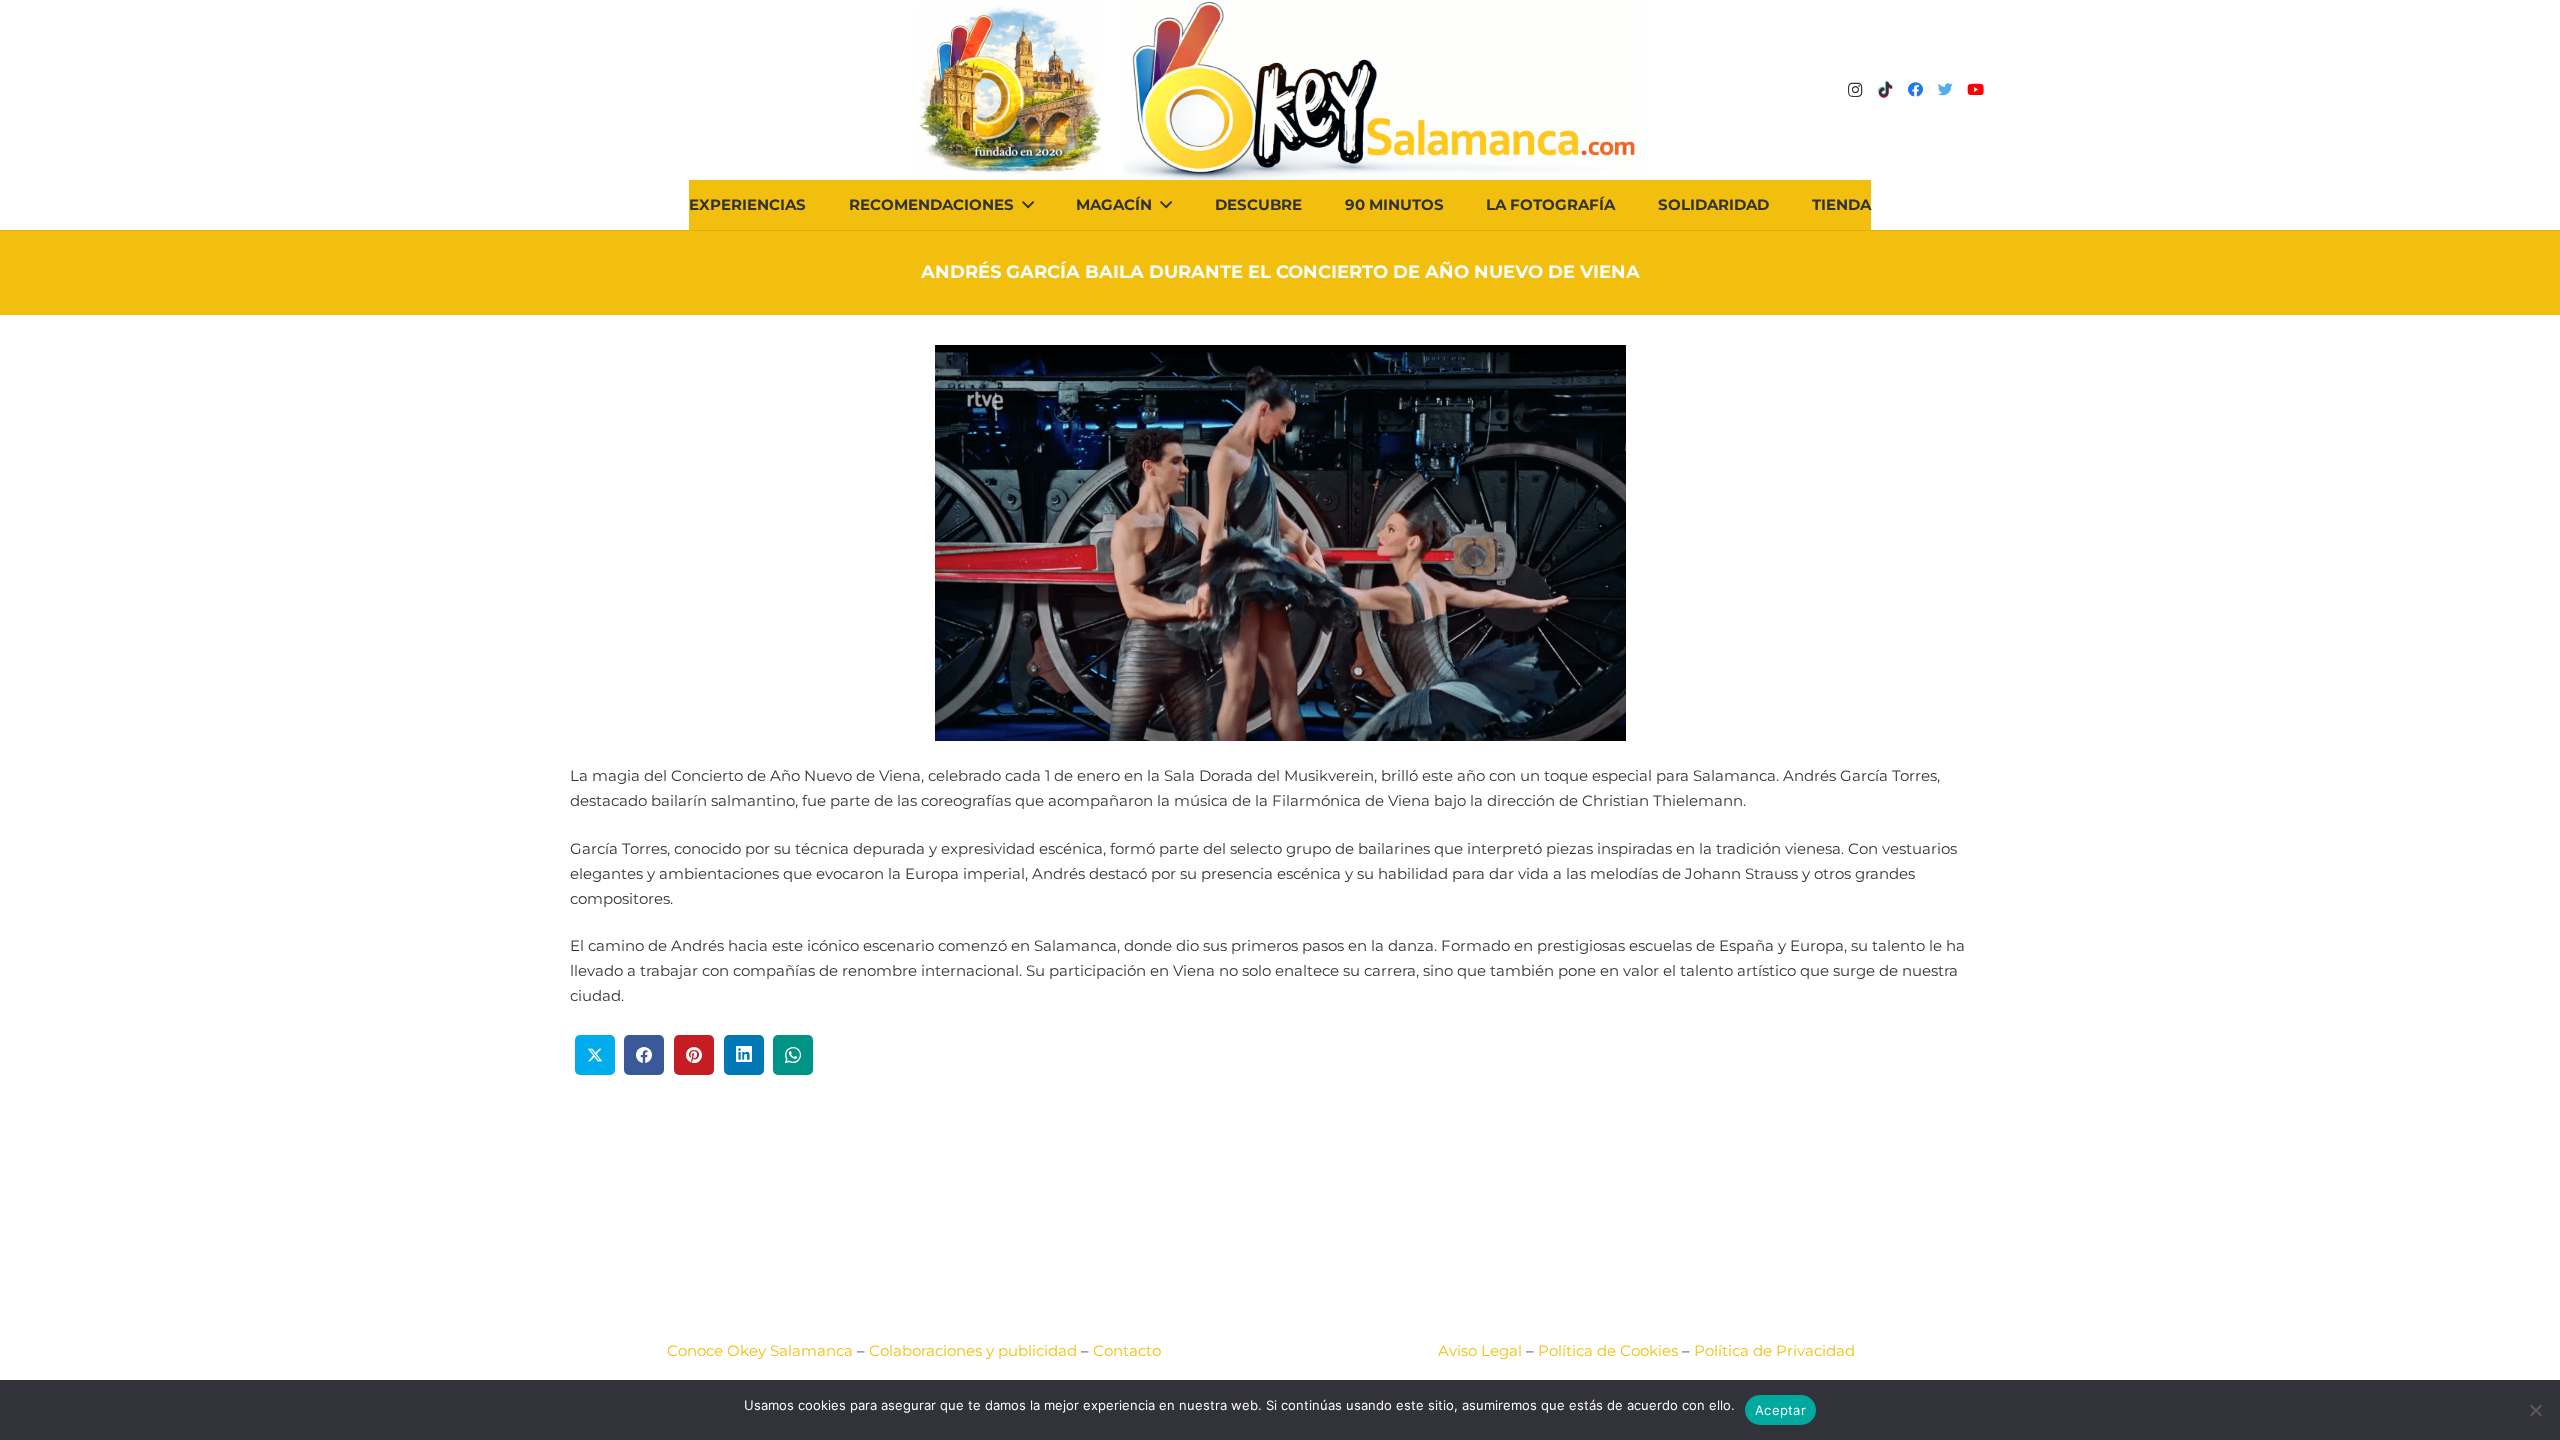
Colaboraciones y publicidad (973, 1350)
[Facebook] (1915, 90)
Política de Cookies (1608, 1350)
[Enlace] (1382, 90)
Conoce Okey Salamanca (760, 1350)
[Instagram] (1855, 90)
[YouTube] (1975, 90)
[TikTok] (1885, 90)
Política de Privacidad (1774, 1350)
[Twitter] (1945, 90)
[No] (2535, 1410)
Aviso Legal (1480, 1350)
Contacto (1127, 1350)
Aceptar (1780, 1410)
